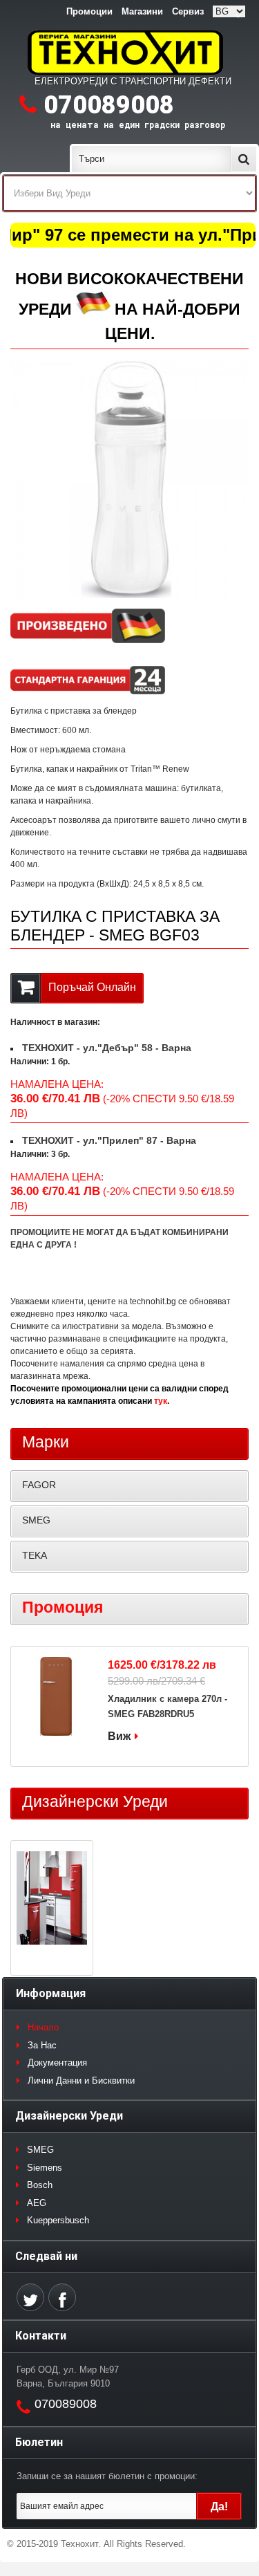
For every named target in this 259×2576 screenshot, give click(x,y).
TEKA (35, 1555)
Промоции (89, 11)
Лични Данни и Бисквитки (81, 2081)
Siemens (45, 2168)
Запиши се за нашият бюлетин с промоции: (107, 2476)
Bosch (40, 2185)
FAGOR (39, 1485)
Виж (119, 1736)
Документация (57, 2063)
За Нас (42, 2045)
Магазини (142, 11)
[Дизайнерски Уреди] (52, 1900)
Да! (219, 2506)
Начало (43, 2027)
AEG (37, 2203)
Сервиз (188, 11)
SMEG (36, 1520)
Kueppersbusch (58, 2220)
